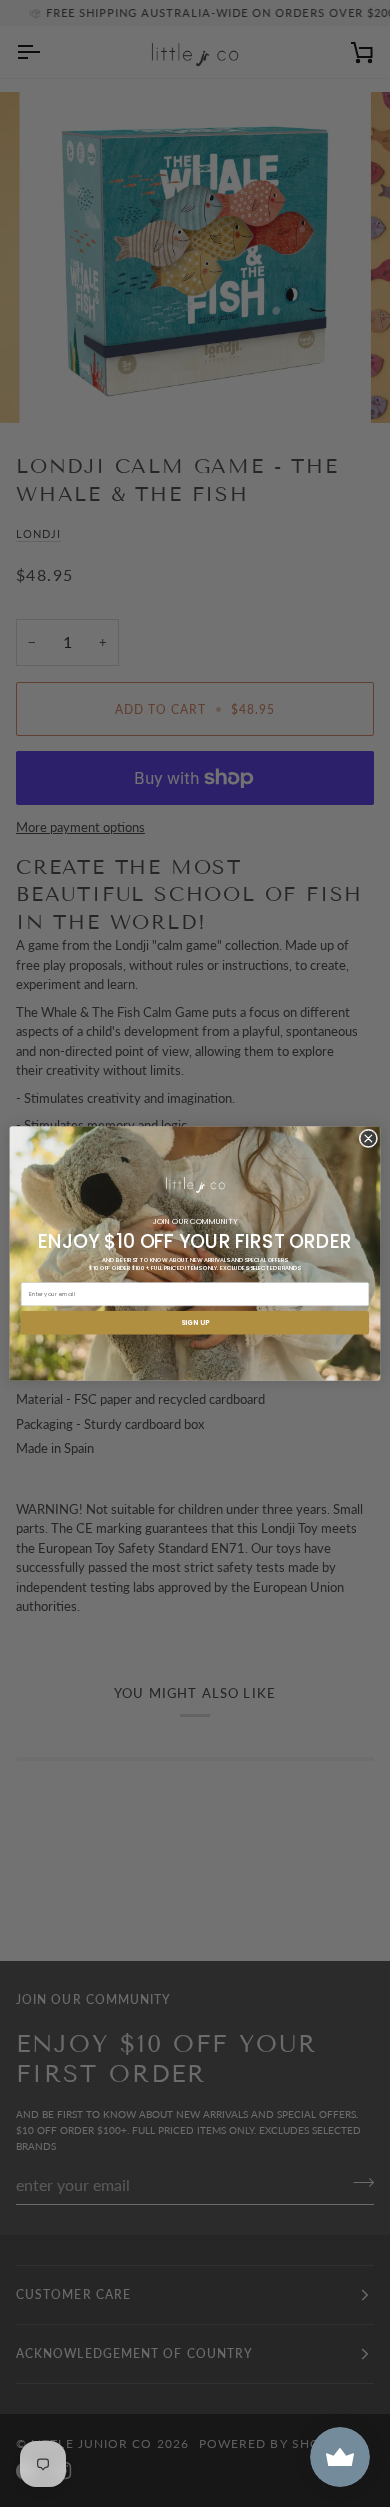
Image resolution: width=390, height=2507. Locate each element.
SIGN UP (195, 1323)
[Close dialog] (368, 1138)
